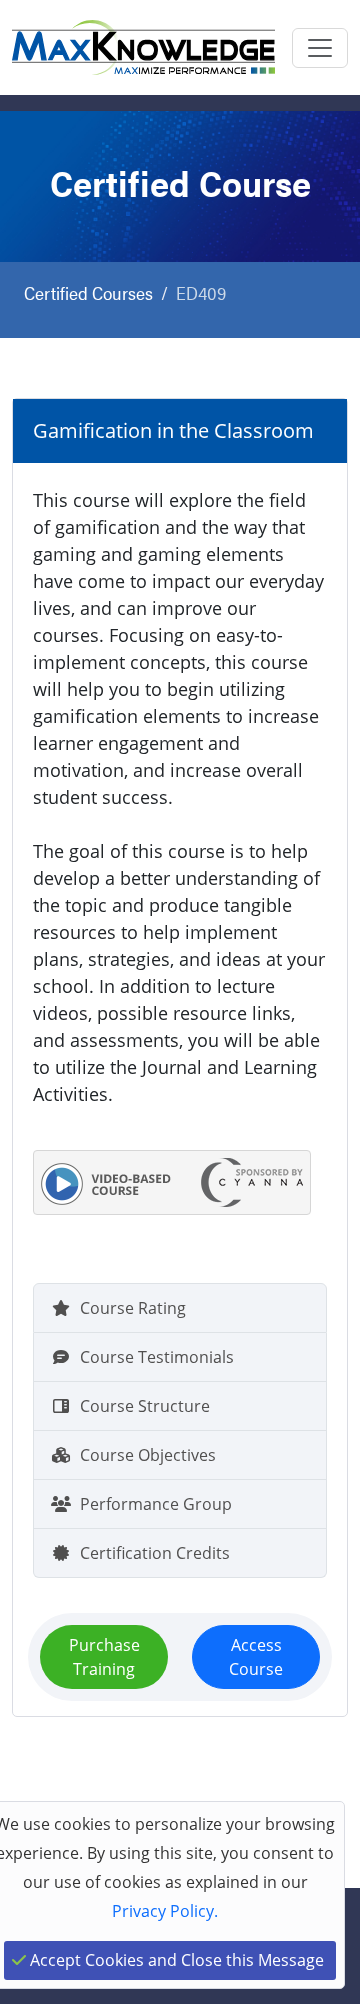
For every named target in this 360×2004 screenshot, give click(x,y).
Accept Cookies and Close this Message (175, 1960)
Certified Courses (88, 292)
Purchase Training (104, 1657)
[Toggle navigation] (320, 48)
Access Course (256, 1657)
